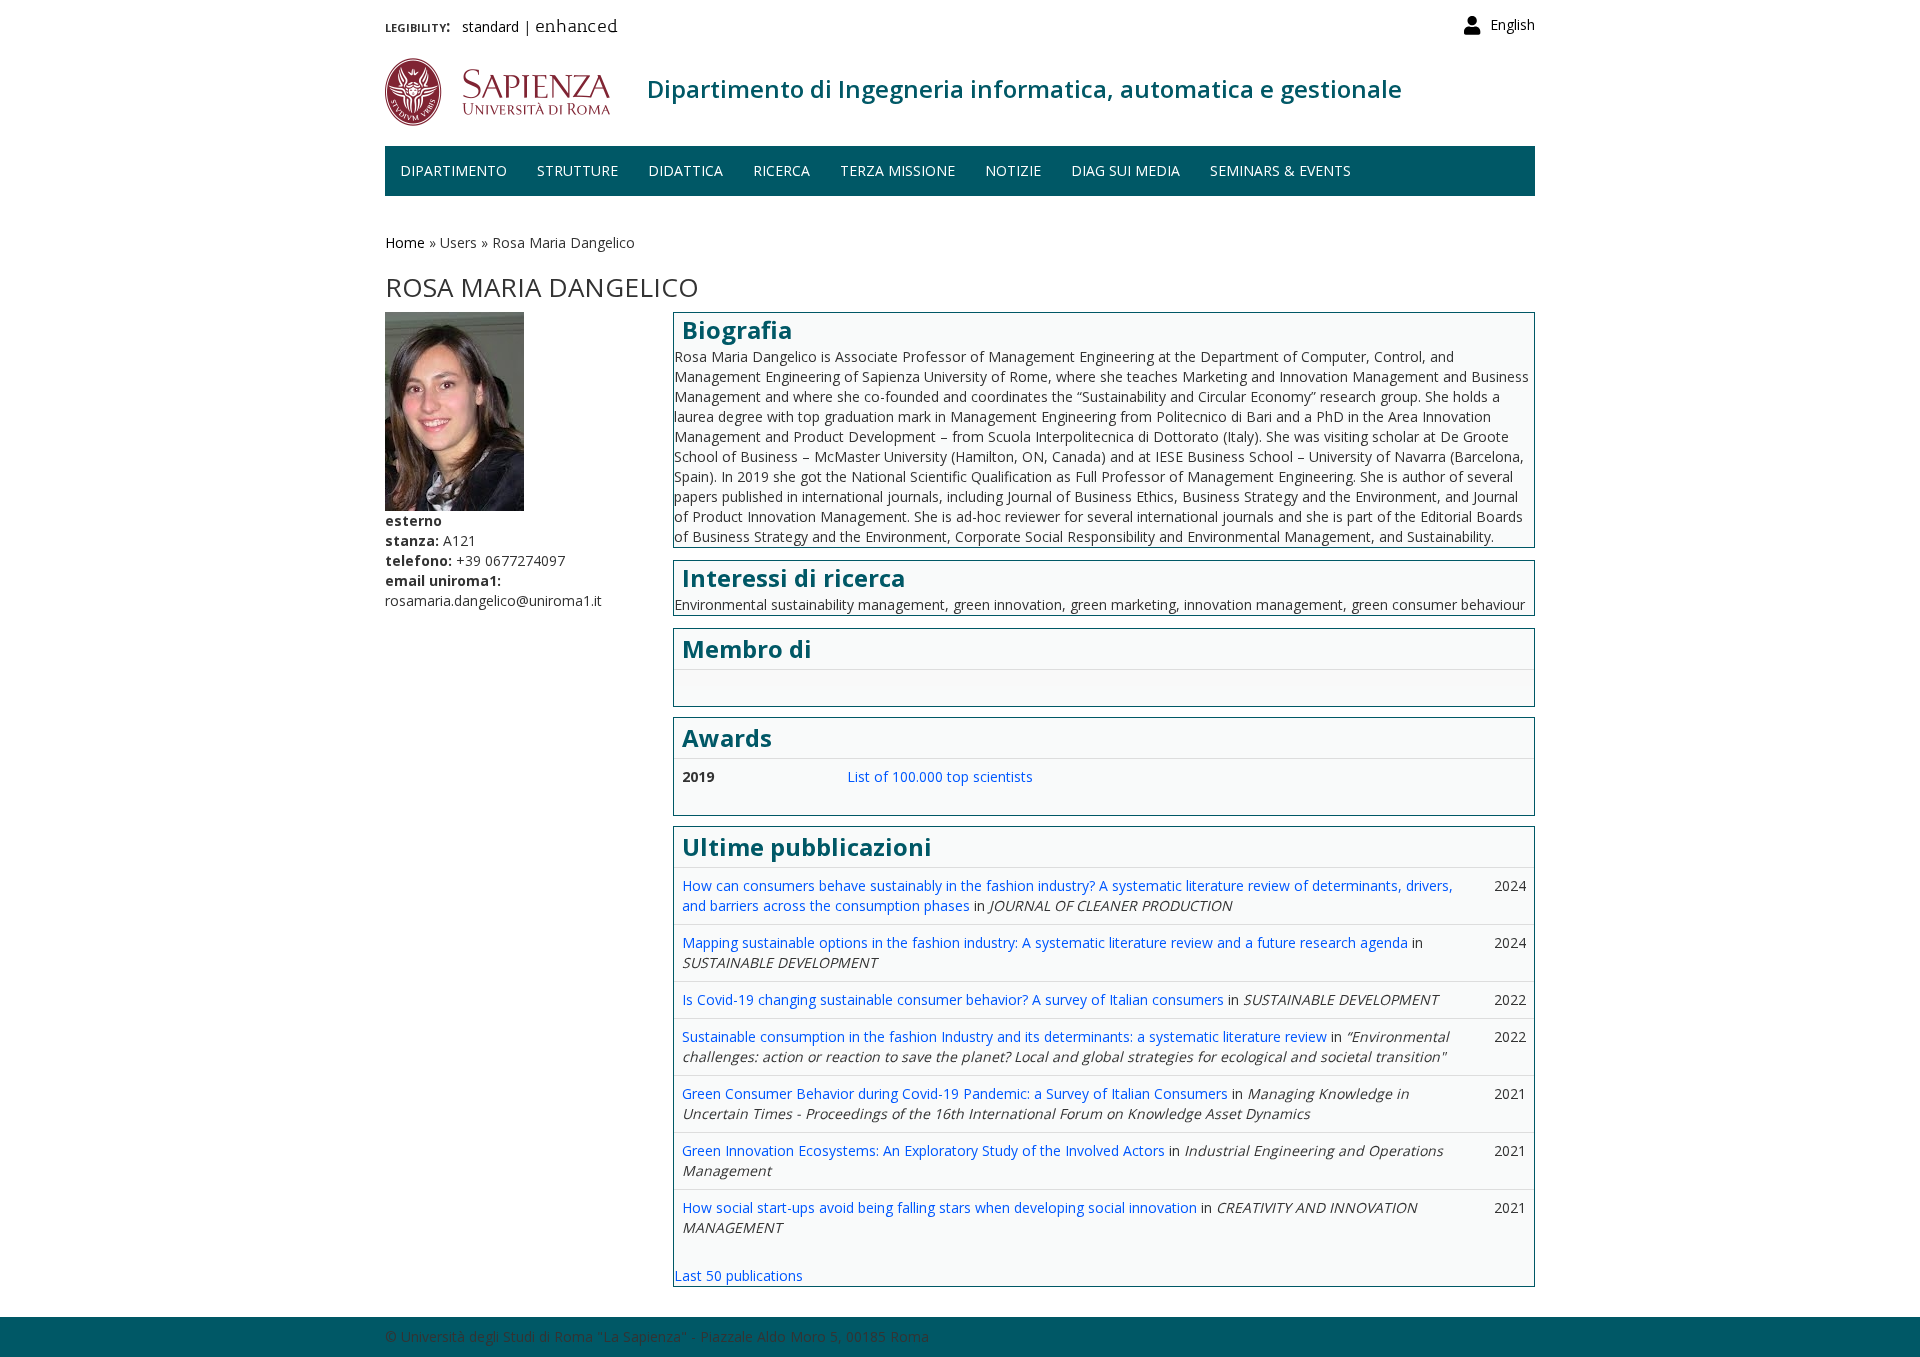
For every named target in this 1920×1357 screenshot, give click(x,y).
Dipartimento (453, 170)
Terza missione (897, 170)
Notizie (1013, 170)
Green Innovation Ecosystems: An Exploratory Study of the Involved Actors (923, 1150)
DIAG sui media (1125, 170)
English (1512, 24)
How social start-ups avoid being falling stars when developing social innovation (939, 1207)
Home (405, 242)
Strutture (577, 170)
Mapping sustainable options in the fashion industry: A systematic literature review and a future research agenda (1045, 942)
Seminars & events (1280, 170)
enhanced (576, 28)
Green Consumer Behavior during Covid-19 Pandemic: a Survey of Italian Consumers (955, 1093)
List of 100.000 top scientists (940, 776)
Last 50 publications (738, 1275)
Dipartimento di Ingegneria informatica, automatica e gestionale (1024, 88)
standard (490, 26)
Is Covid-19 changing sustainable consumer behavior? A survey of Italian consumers (953, 999)
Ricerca (781, 170)
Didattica (685, 170)
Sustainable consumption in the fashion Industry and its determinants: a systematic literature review (1004, 1036)
